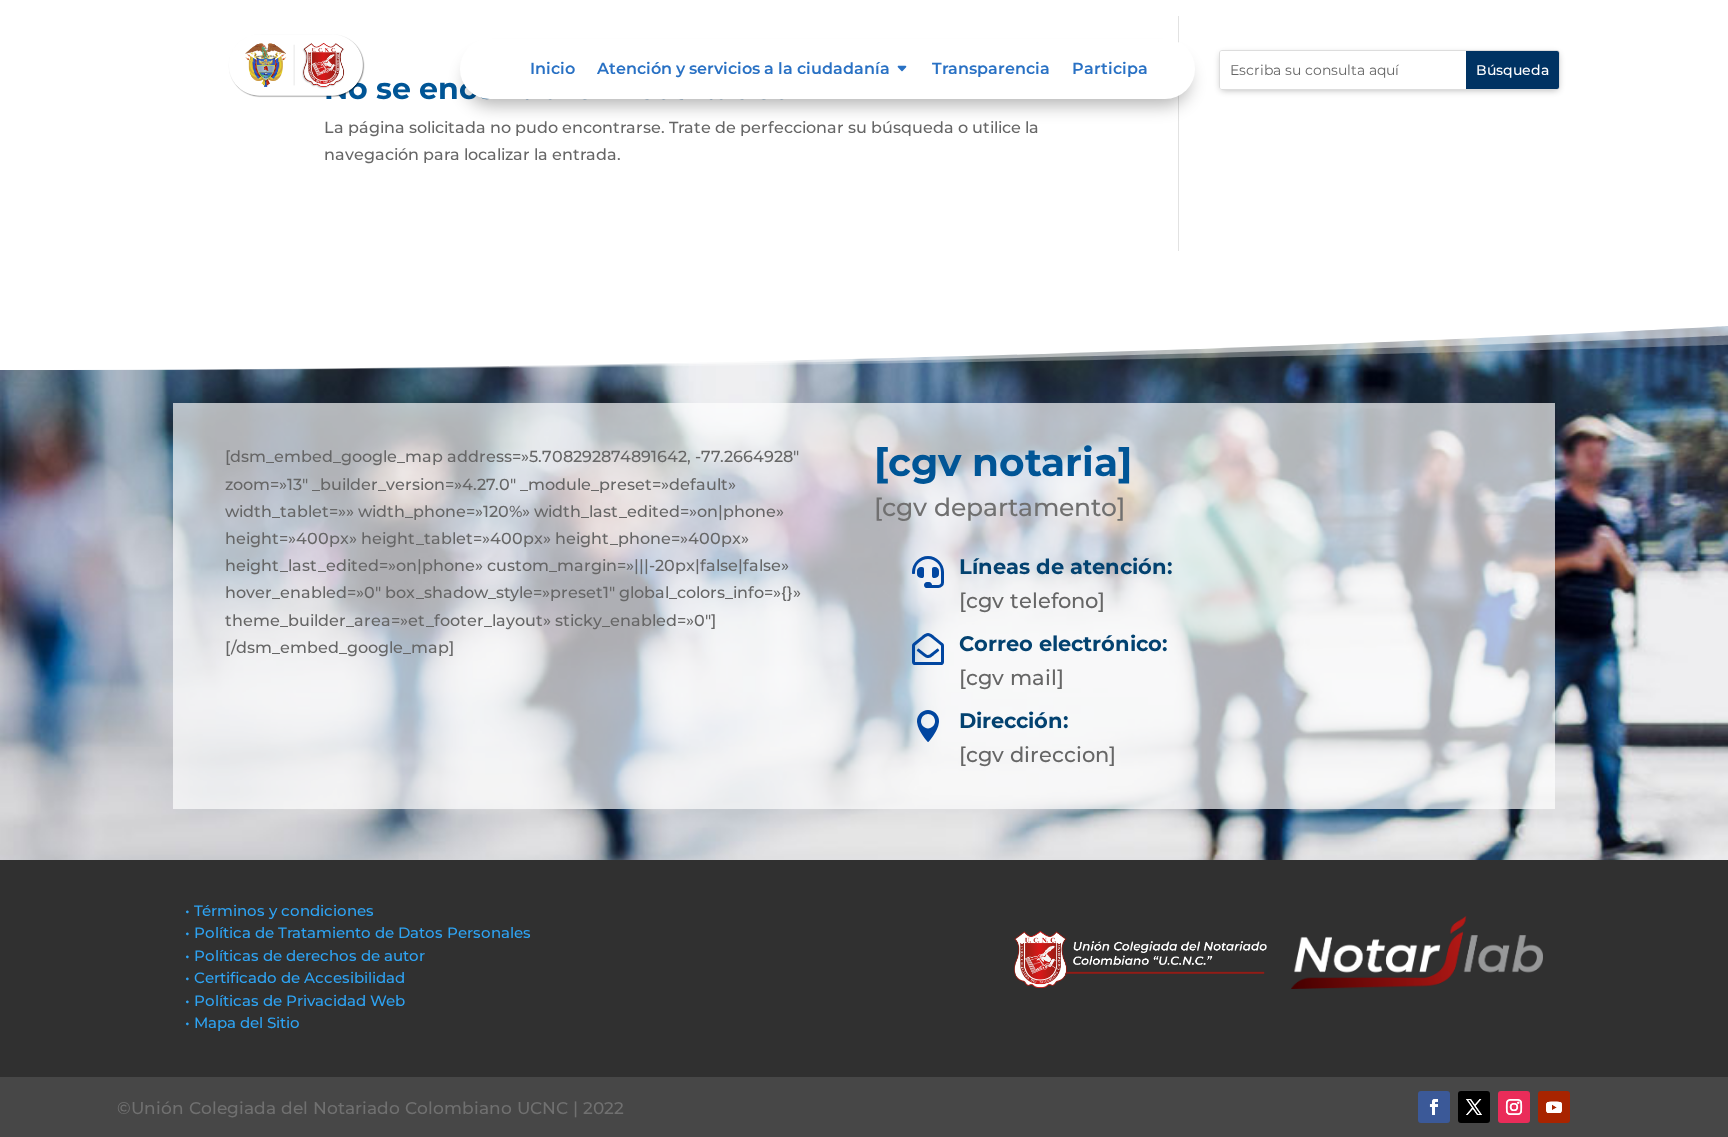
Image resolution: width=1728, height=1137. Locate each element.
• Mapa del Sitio (244, 1022)
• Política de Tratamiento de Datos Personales (358, 932)
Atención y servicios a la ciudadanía (743, 70)
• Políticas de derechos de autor (305, 955)
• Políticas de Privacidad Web (295, 1000)
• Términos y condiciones (279, 910)
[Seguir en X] (1474, 1107)
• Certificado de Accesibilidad (295, 977)
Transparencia (991, 70)
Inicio (552, 70)
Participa (1110, 70)
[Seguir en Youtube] (1554, 1107)
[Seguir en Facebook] (1434, 1107)
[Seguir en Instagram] (1514, 1107)
